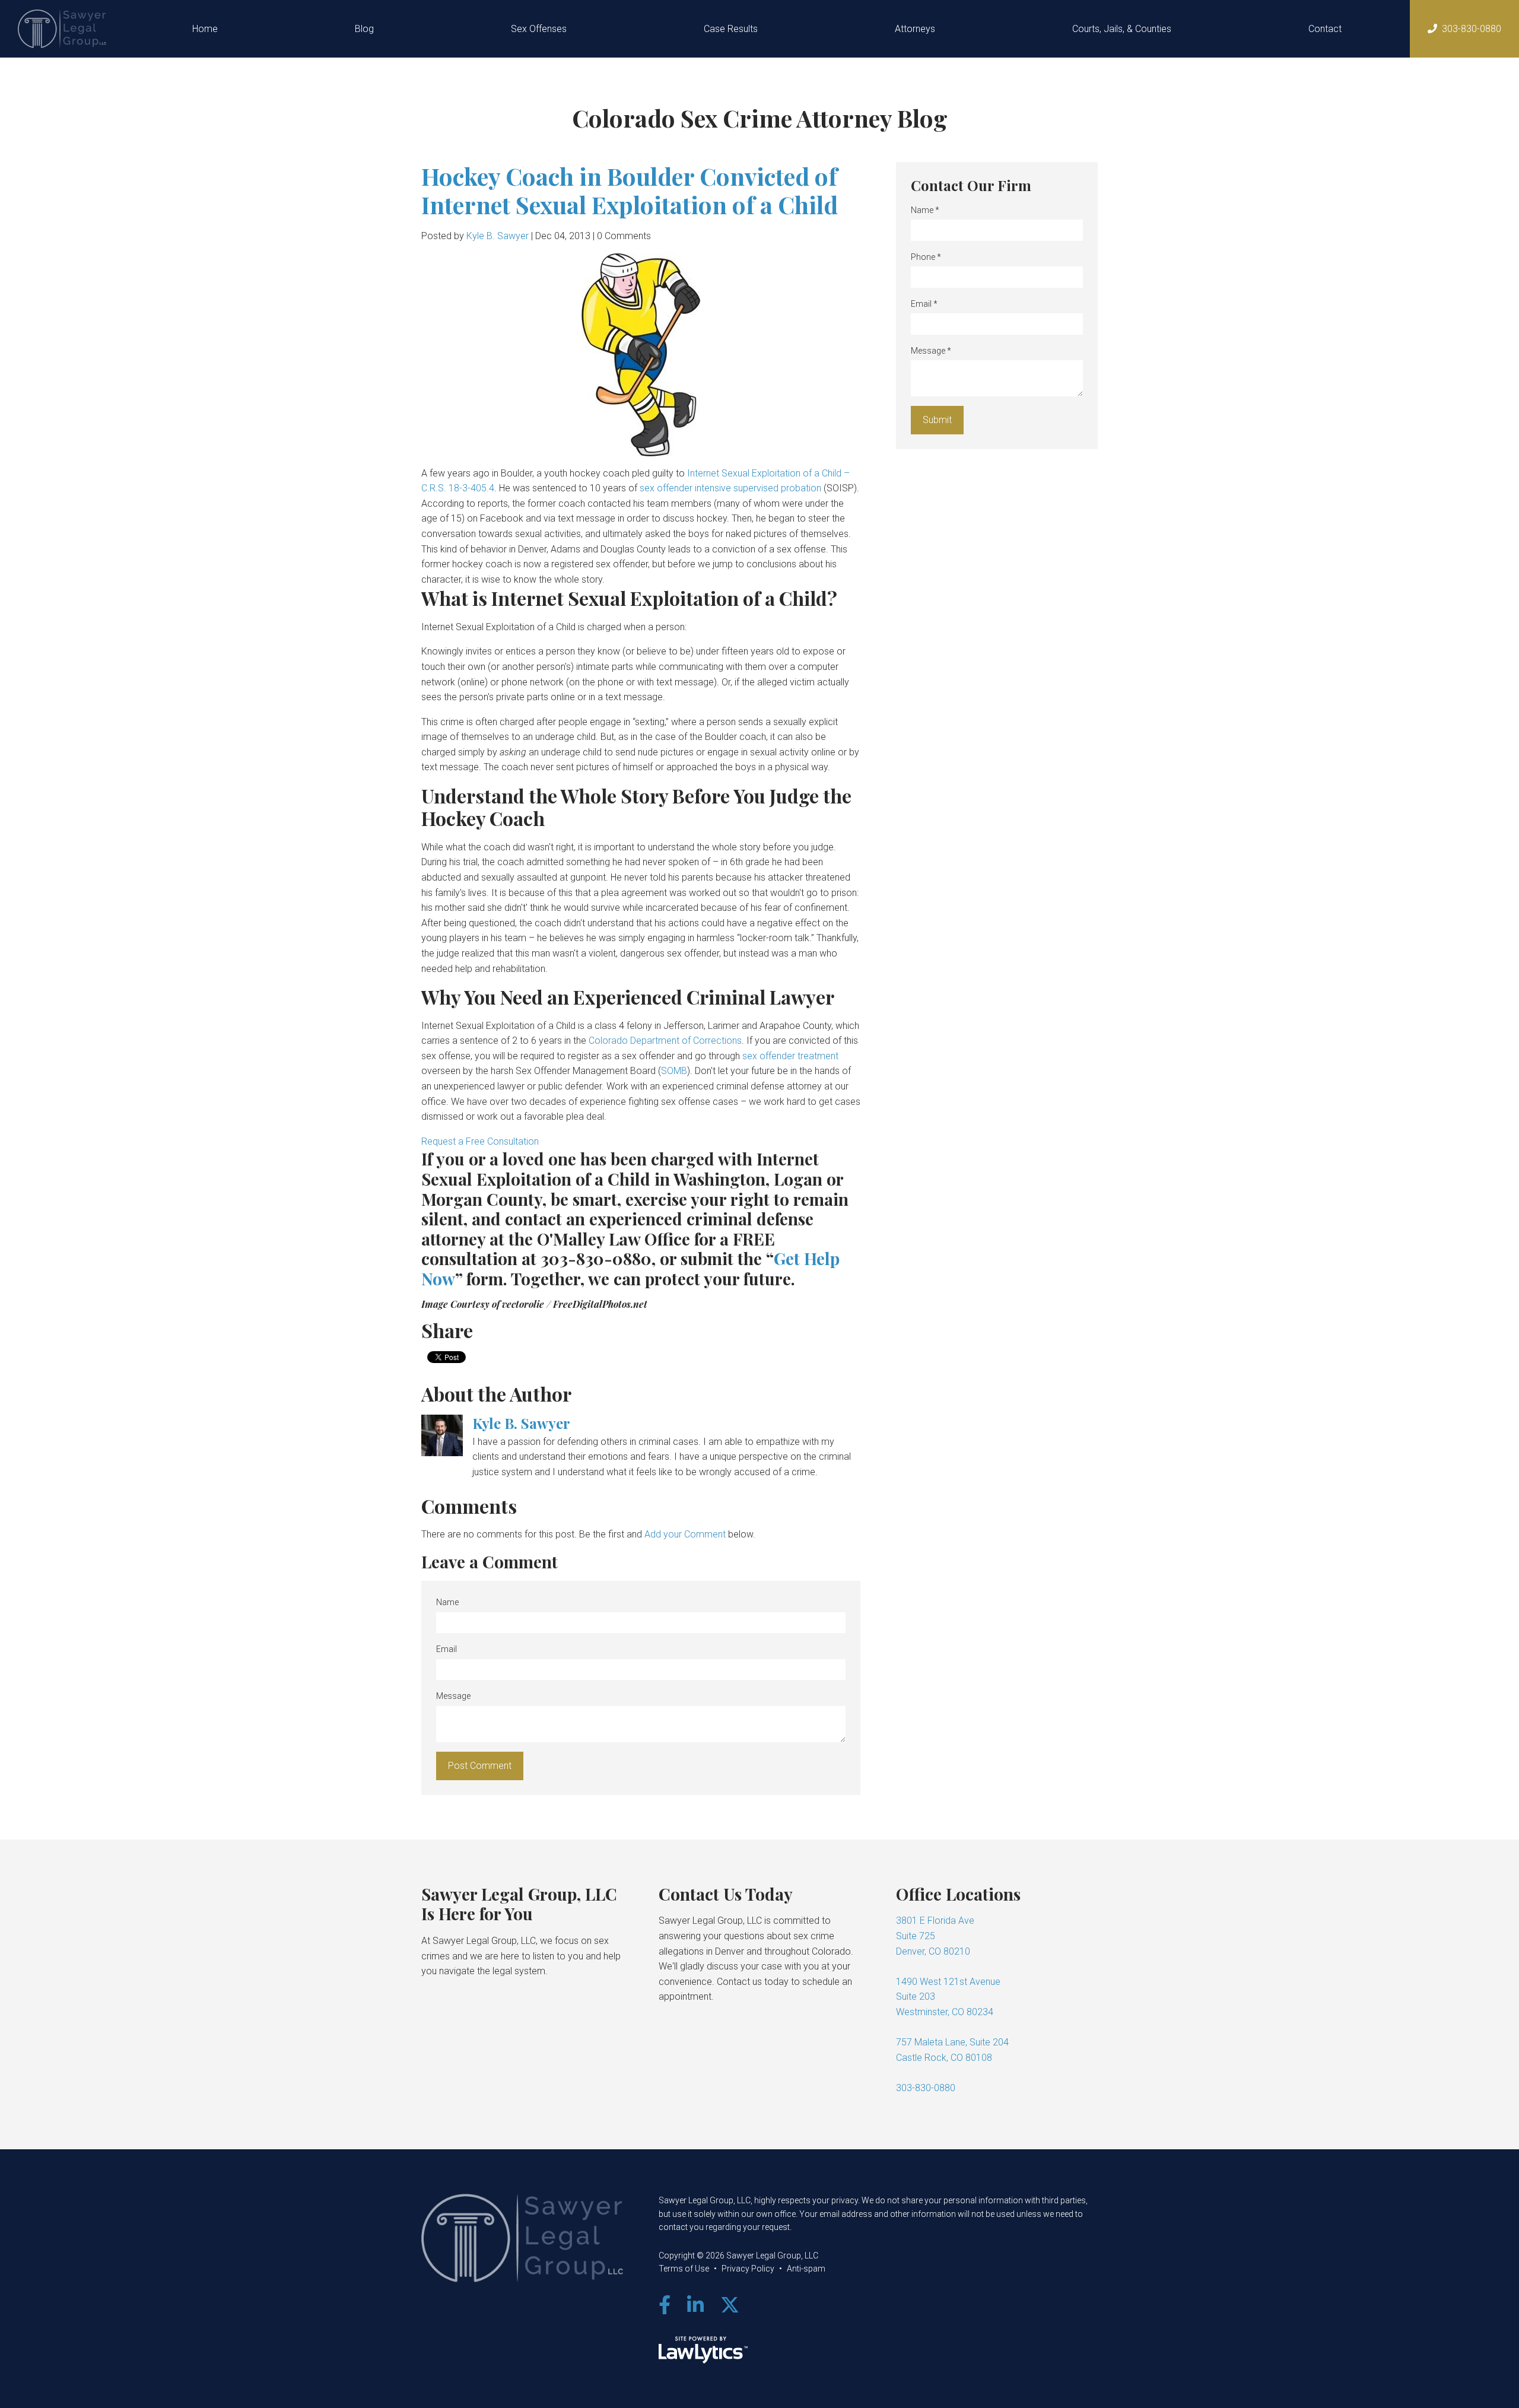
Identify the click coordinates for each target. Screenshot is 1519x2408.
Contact (1325, 29)
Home (205, 29)
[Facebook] (665, 2305)
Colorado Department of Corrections (665, 1041)
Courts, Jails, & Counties (1122, 29)
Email (447, 1649)
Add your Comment (685, 1534)
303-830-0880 (1472, 29)
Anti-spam (806, 2269)
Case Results (731, 29)
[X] (730, 2305)
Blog (364, 29)
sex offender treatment (790, 1056)
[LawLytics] (703, 2350)
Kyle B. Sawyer (498, 236)
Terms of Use (684, 2269)
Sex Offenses (539, 29)
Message (453, 1696)
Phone (926, 257)
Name (447, 1602)
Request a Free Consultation (480, 1141)
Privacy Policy (748, 2269)
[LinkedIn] (695, 2305)
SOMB (674, 1071)
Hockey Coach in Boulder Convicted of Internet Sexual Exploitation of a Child (630, 190)
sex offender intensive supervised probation (730, 488)
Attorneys (915, 29)
